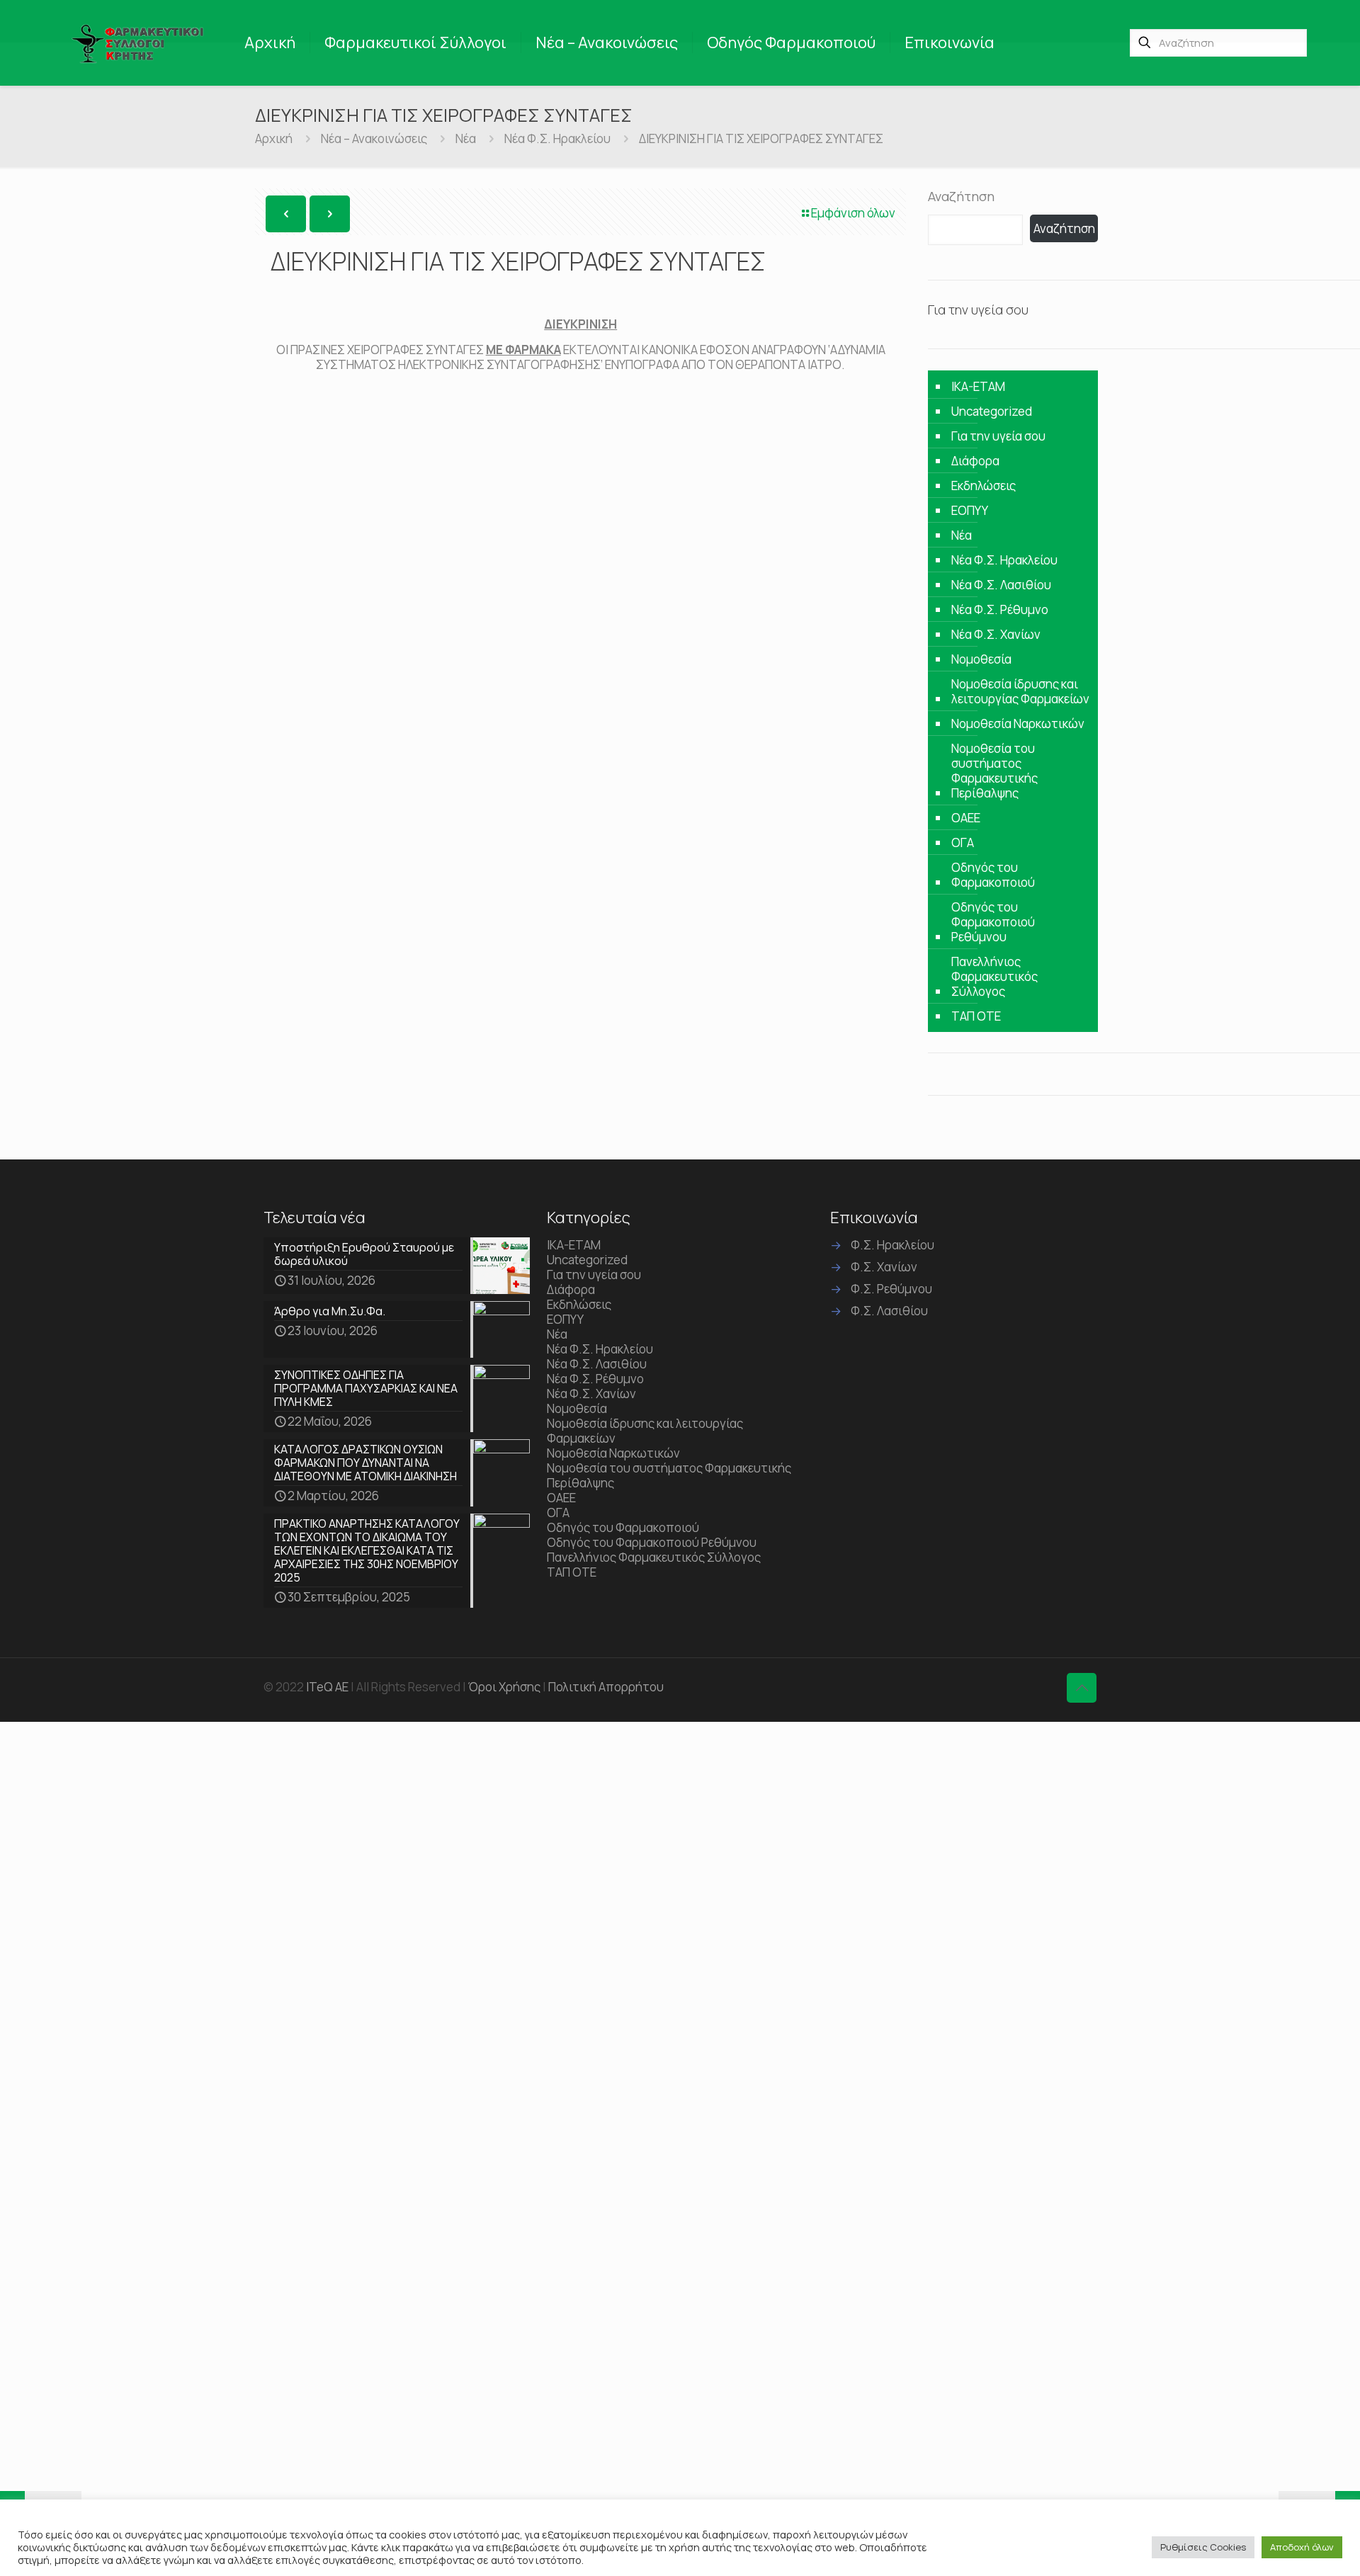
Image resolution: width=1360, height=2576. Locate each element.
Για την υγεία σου (998, 436)
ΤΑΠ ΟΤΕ (976, 1016)
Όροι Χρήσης (504, 1687)
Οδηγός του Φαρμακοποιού (993, 875)
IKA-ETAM (978, 386)
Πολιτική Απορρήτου (606, 1687)
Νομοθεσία (981, 659)
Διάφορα (975, 461)
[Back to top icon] (1082, 1688)
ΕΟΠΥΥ (970, 510)
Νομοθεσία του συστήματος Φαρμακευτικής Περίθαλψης (994, 771)
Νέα (466, 138)
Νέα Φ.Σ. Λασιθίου (1001, 585)
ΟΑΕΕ (966, 818)
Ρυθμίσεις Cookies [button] (1203, 2547)
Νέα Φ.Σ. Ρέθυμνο (1000, 609)
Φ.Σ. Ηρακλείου (892, 1245)
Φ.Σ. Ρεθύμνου (891, 1289)
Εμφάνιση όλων (853, 213)
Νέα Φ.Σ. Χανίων (996, 634)
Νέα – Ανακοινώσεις (374, 138)
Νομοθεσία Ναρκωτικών (1018, 724)
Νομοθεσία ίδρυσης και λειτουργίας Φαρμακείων (1020, 691)
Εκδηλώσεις (984, 486)
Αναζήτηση (961, 196)
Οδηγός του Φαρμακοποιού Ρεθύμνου (993, 922)
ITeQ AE (327, 1687)
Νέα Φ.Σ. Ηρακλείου (557, 138)
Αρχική (274, 138)
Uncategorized (992, 411)
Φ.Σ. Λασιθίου (889, 1311)
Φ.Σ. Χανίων (884, 1267)
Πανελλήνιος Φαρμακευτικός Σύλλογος (994, 976)
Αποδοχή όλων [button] (1302, 2547)
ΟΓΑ (963, 842)
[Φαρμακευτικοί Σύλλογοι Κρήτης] (140, 42)
